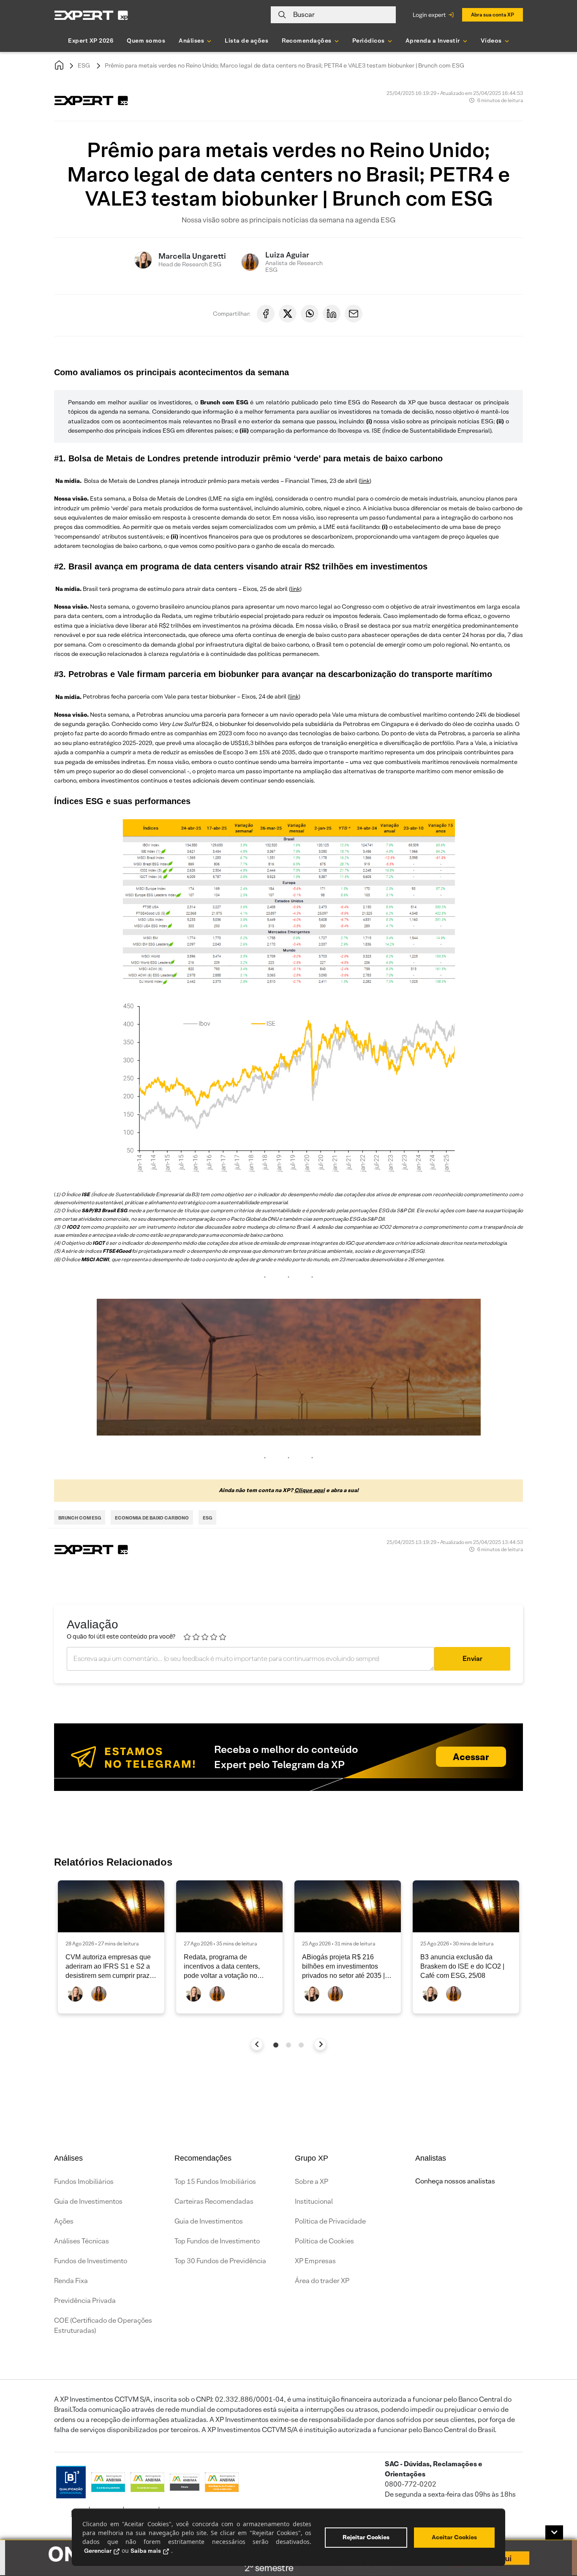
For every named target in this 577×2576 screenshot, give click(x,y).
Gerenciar (98, 2551)
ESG (84, 65)
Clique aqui (310, 1490)
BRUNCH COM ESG (80, 1518)
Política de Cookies (324, 2241)
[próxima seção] (320, 2044)
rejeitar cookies (366, 2537)
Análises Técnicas (82, 2241)
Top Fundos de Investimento (217, 2241)
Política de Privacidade (330, 2221)
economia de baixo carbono (152, 1518)
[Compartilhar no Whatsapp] (310, 314)
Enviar (472, 1659)
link (365, 481)
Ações (64, 2221)
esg (207, 1518)
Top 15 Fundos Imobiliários (215, 2182)
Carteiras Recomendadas (214, 2201)
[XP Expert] (91, 15)
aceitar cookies (454, 2537)
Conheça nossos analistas (455, 2181)
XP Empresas (315, 2261)
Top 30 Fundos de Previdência (220, 2261)
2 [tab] (288, 2045)
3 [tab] (301, 2045)
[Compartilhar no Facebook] (266, 314)
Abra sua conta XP (493, 15)
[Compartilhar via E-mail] (354, 314)
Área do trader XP (322, 2281)
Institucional (314, 2201)
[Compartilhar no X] (288, 314)
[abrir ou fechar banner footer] (554, 2533)
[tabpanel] (111, 1947)
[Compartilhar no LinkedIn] (332, 314)
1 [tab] (276, 2045)
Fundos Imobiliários (84, 2182)
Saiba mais (146, 2551)
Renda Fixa (71, 2281)
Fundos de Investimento (91, 2261)
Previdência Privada (85, 2301)
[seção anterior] (257, 2044)
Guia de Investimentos (88, 2201)
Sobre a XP (312, 2182)
